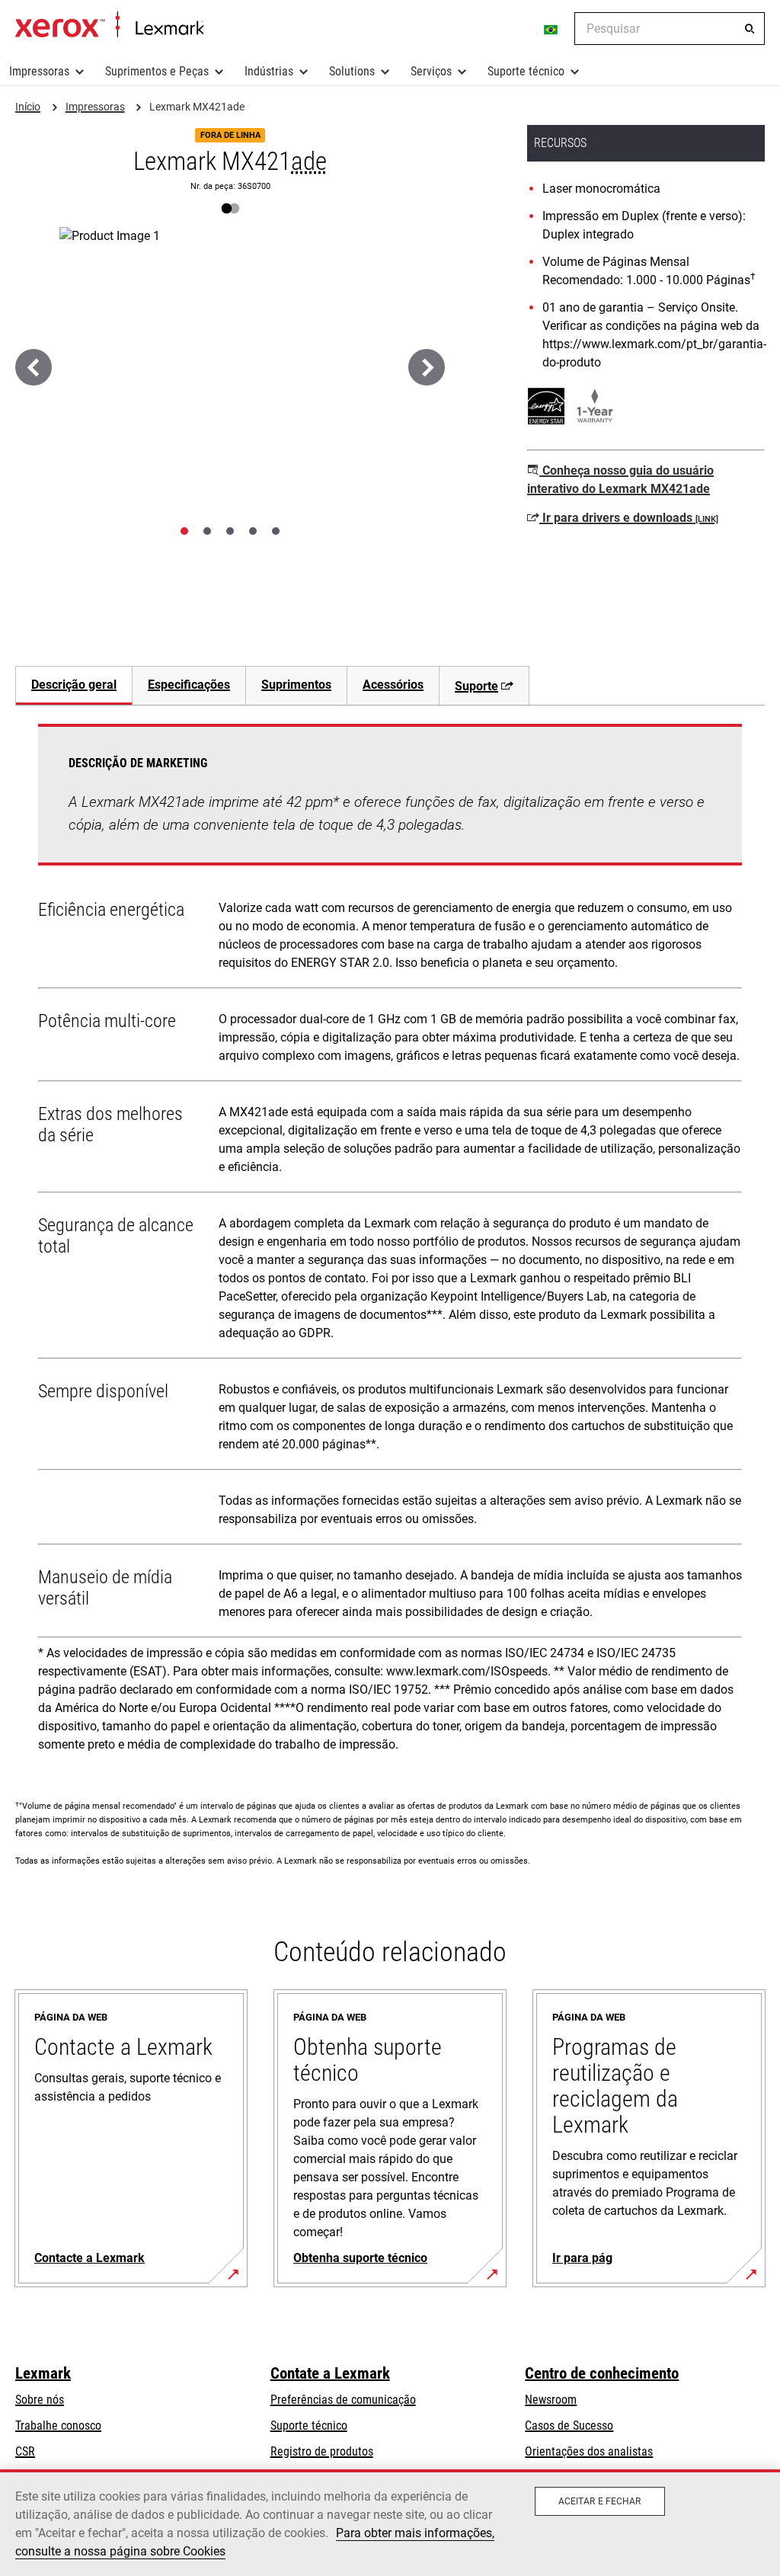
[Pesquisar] (750, 29)
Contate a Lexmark (330, 2373)
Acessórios (393, 685)
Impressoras (39, 71)
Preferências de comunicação (343, 2400)
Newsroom (551, 2400)
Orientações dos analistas (589, 2451)
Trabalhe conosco (58, 2426)
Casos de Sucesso (569, 2426)
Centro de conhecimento (602, 2373)
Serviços (431, 71)
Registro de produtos (322, 2451)
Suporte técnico (526, 71)
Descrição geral (74, 685)
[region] (390, 2523)
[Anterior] (34, 367)
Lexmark (43, 2373)
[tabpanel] (390, 1243)
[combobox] (670, 29)
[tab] (184, 531)
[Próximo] (427, 367)
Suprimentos (296, 685)
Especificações (189, 685)
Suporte (476, 686)
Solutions (352, 71)
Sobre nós (40, 2400)
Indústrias (269, 71)
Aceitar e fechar (600, 2501)
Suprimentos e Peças (157, 71)
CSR (25, 2451)
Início (109, 25)
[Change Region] (551, 29)
